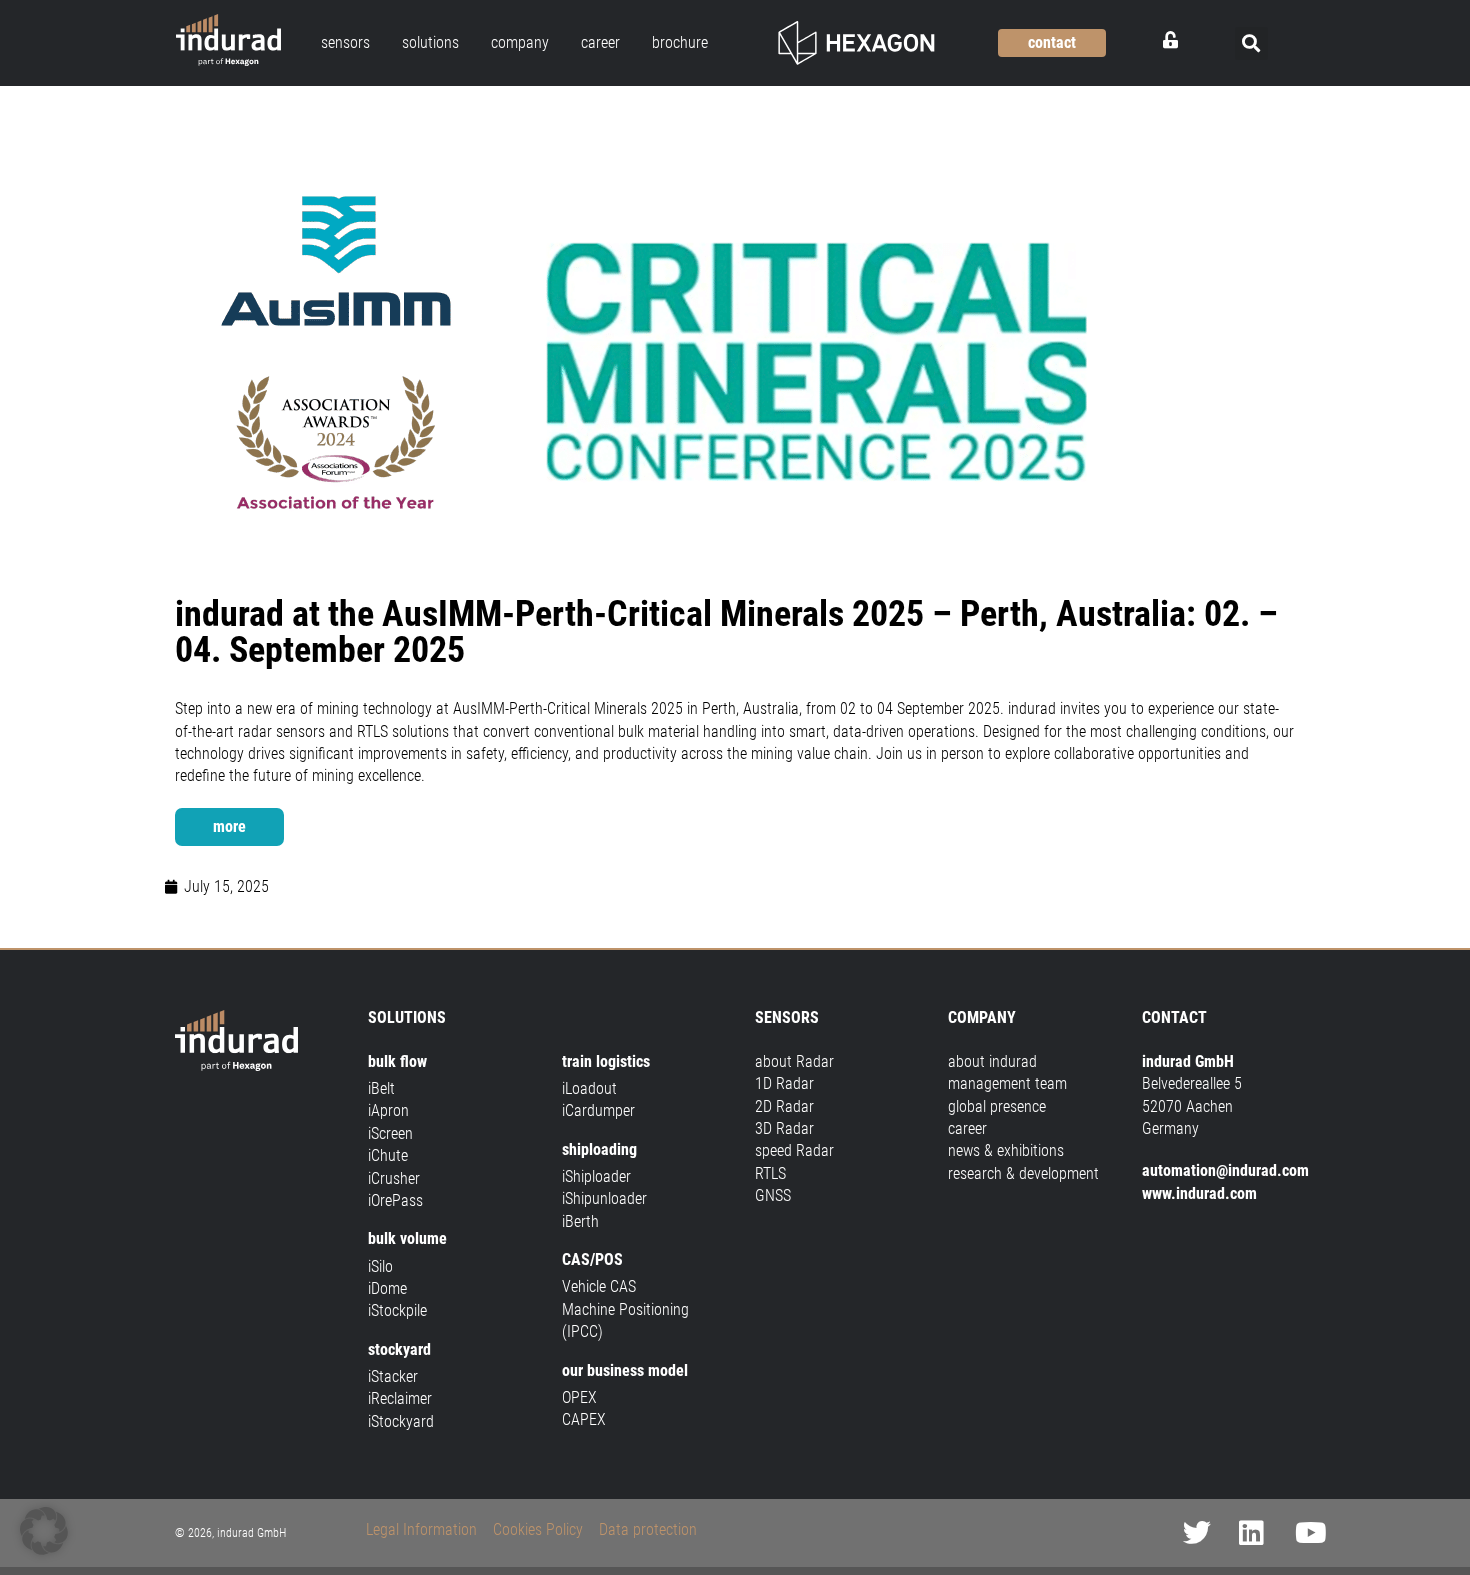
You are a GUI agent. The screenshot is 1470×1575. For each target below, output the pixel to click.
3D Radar (784, 1128)
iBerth (580, 1221)
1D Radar (784, 1083)
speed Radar (794, 1150)
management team (1007, 1083)
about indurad (992, 1061)
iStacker (393, 1376)
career (967, 1128)
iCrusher (394, 1178)
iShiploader (596, 1176)
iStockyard (401, 1421)
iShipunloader (604, 1198)
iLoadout (589, 1088)
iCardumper (598, 1110)
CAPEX (584, 1419)
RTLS (770, 1173)
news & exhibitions (1006, 1150)
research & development (1023, 1173)
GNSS (773, 1195)
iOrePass (395, 1200)
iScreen (390, 1133)
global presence (997, 1106)
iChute (388, 1155)
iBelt (381, 1088)
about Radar (794, 1061)
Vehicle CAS (599, 1286)
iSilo (380, 1266)
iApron (388, 1110)
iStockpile (397, 1310)
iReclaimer (400, 1398)
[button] (1251, 43)
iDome (387, 1288)
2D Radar (784, 1106)
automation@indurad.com (1225, 1170)
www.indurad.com (1199, 1193)
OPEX (579, 1397)
